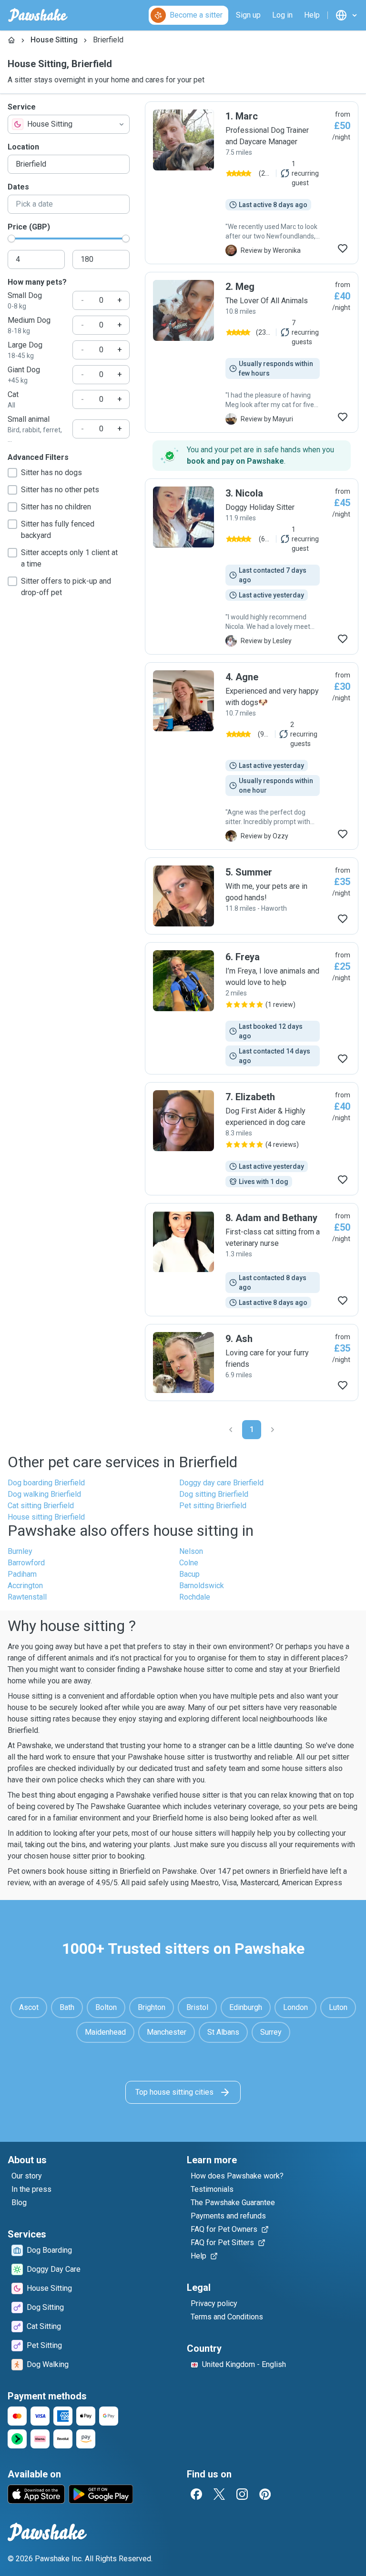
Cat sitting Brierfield (41, 1506)
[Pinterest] (265, 2494)
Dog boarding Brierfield (46, 1483)
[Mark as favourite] (343, 249)
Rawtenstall (27, 1597)
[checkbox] (12, 473)
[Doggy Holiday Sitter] (252, 567)
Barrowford (26, 1563)
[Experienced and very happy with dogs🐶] (252, 756)
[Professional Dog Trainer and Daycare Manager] (252, 183)
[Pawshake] (38, 15)
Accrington (25, 1586)
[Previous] (231, 1430)
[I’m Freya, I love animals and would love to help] (252, 1008)
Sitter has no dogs (51, 472)
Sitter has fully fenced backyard (58, 530)
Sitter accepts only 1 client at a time (69, 558)
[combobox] (69, 124)
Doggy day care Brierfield (221, 1483)
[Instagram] (242, 2494)
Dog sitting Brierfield (214, 1494)
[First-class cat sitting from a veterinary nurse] (252, 1260)
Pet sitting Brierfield (213, 1506)
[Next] (273, 1430)
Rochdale (195, 1597)
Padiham (22, 1574)
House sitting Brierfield (46, 1517)
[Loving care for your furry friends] (252, 1363)
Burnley (20, 1551)
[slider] (11, 239)
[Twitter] (219, 2494)
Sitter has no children (56, 507)
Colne (189, 1563)
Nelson (191, 1551)
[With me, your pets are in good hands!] (252, 896)
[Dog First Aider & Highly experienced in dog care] (252, 1139)
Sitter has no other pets (60, 490)
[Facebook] (196, 2494)
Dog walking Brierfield (44, 1494)
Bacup (189, 1574)
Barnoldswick (202, 1586)
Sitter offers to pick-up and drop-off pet (66, 587)
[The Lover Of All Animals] (252, 352)
